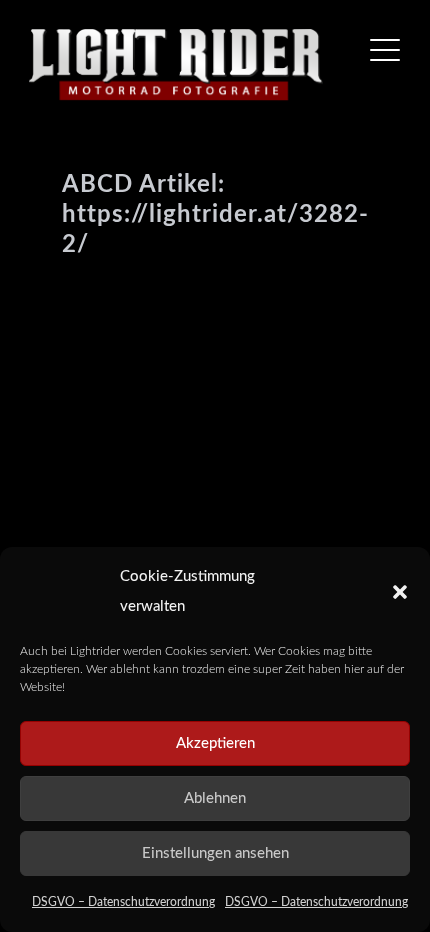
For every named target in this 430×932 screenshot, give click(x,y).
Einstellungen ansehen (215, 853)
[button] (400, 592)
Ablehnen (215, 798)
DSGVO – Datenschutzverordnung (123, 902)
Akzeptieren (215, 743)
